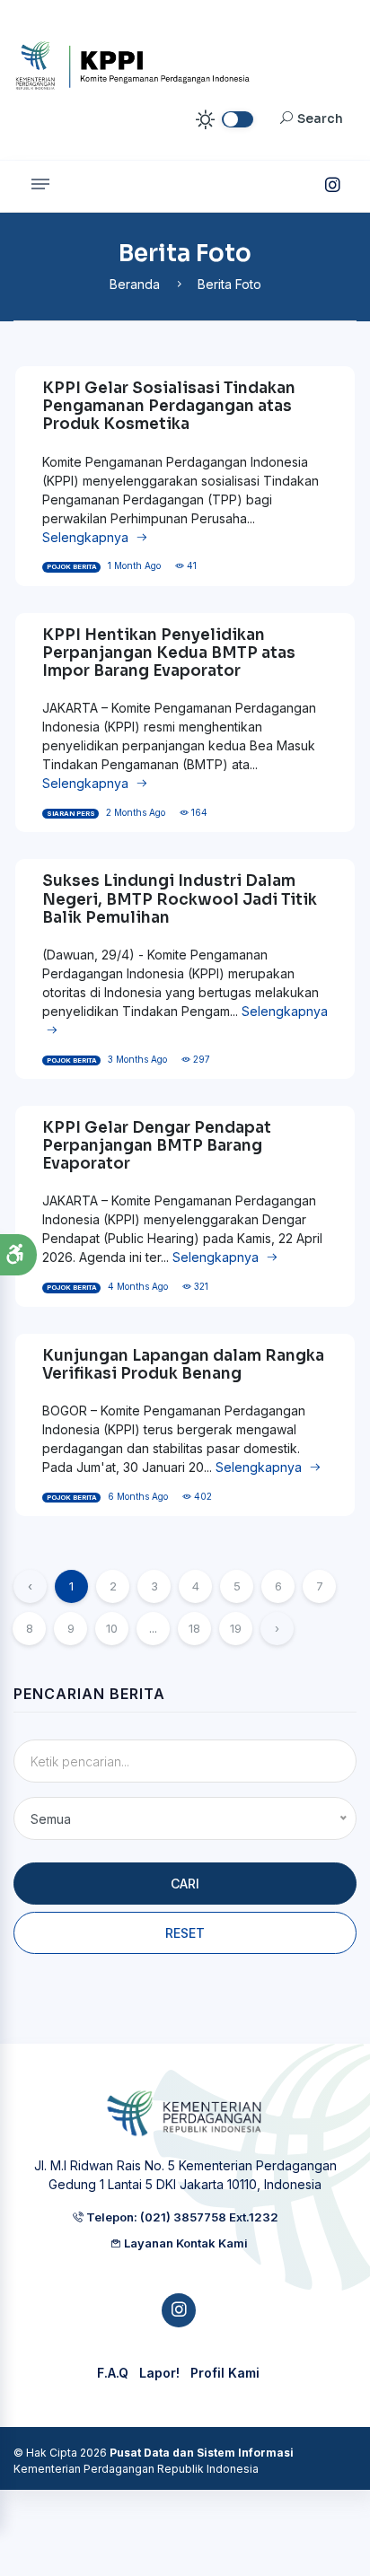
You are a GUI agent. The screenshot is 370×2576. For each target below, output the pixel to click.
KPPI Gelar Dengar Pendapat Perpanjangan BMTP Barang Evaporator (157, 1146)
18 (194, 1628)
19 (236, 1628)
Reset (185, 1933)
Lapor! (159, 2373)
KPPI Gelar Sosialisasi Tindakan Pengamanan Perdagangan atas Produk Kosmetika (169, 406)
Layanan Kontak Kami (185, 2243)
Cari (185, 1884)
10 (112, 1628)
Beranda (135, 284)
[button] (18, 1255)
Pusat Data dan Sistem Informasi (202, 2453)
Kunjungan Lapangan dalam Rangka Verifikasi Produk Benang (183, 1365)
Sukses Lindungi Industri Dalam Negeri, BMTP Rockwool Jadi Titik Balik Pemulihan (180, 899)
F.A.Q (113, 2373)
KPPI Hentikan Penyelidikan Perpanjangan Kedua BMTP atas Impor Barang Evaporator (169, 653)
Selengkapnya (87, 537)
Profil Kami (225, 2373)
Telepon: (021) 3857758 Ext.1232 (181, 2217)
